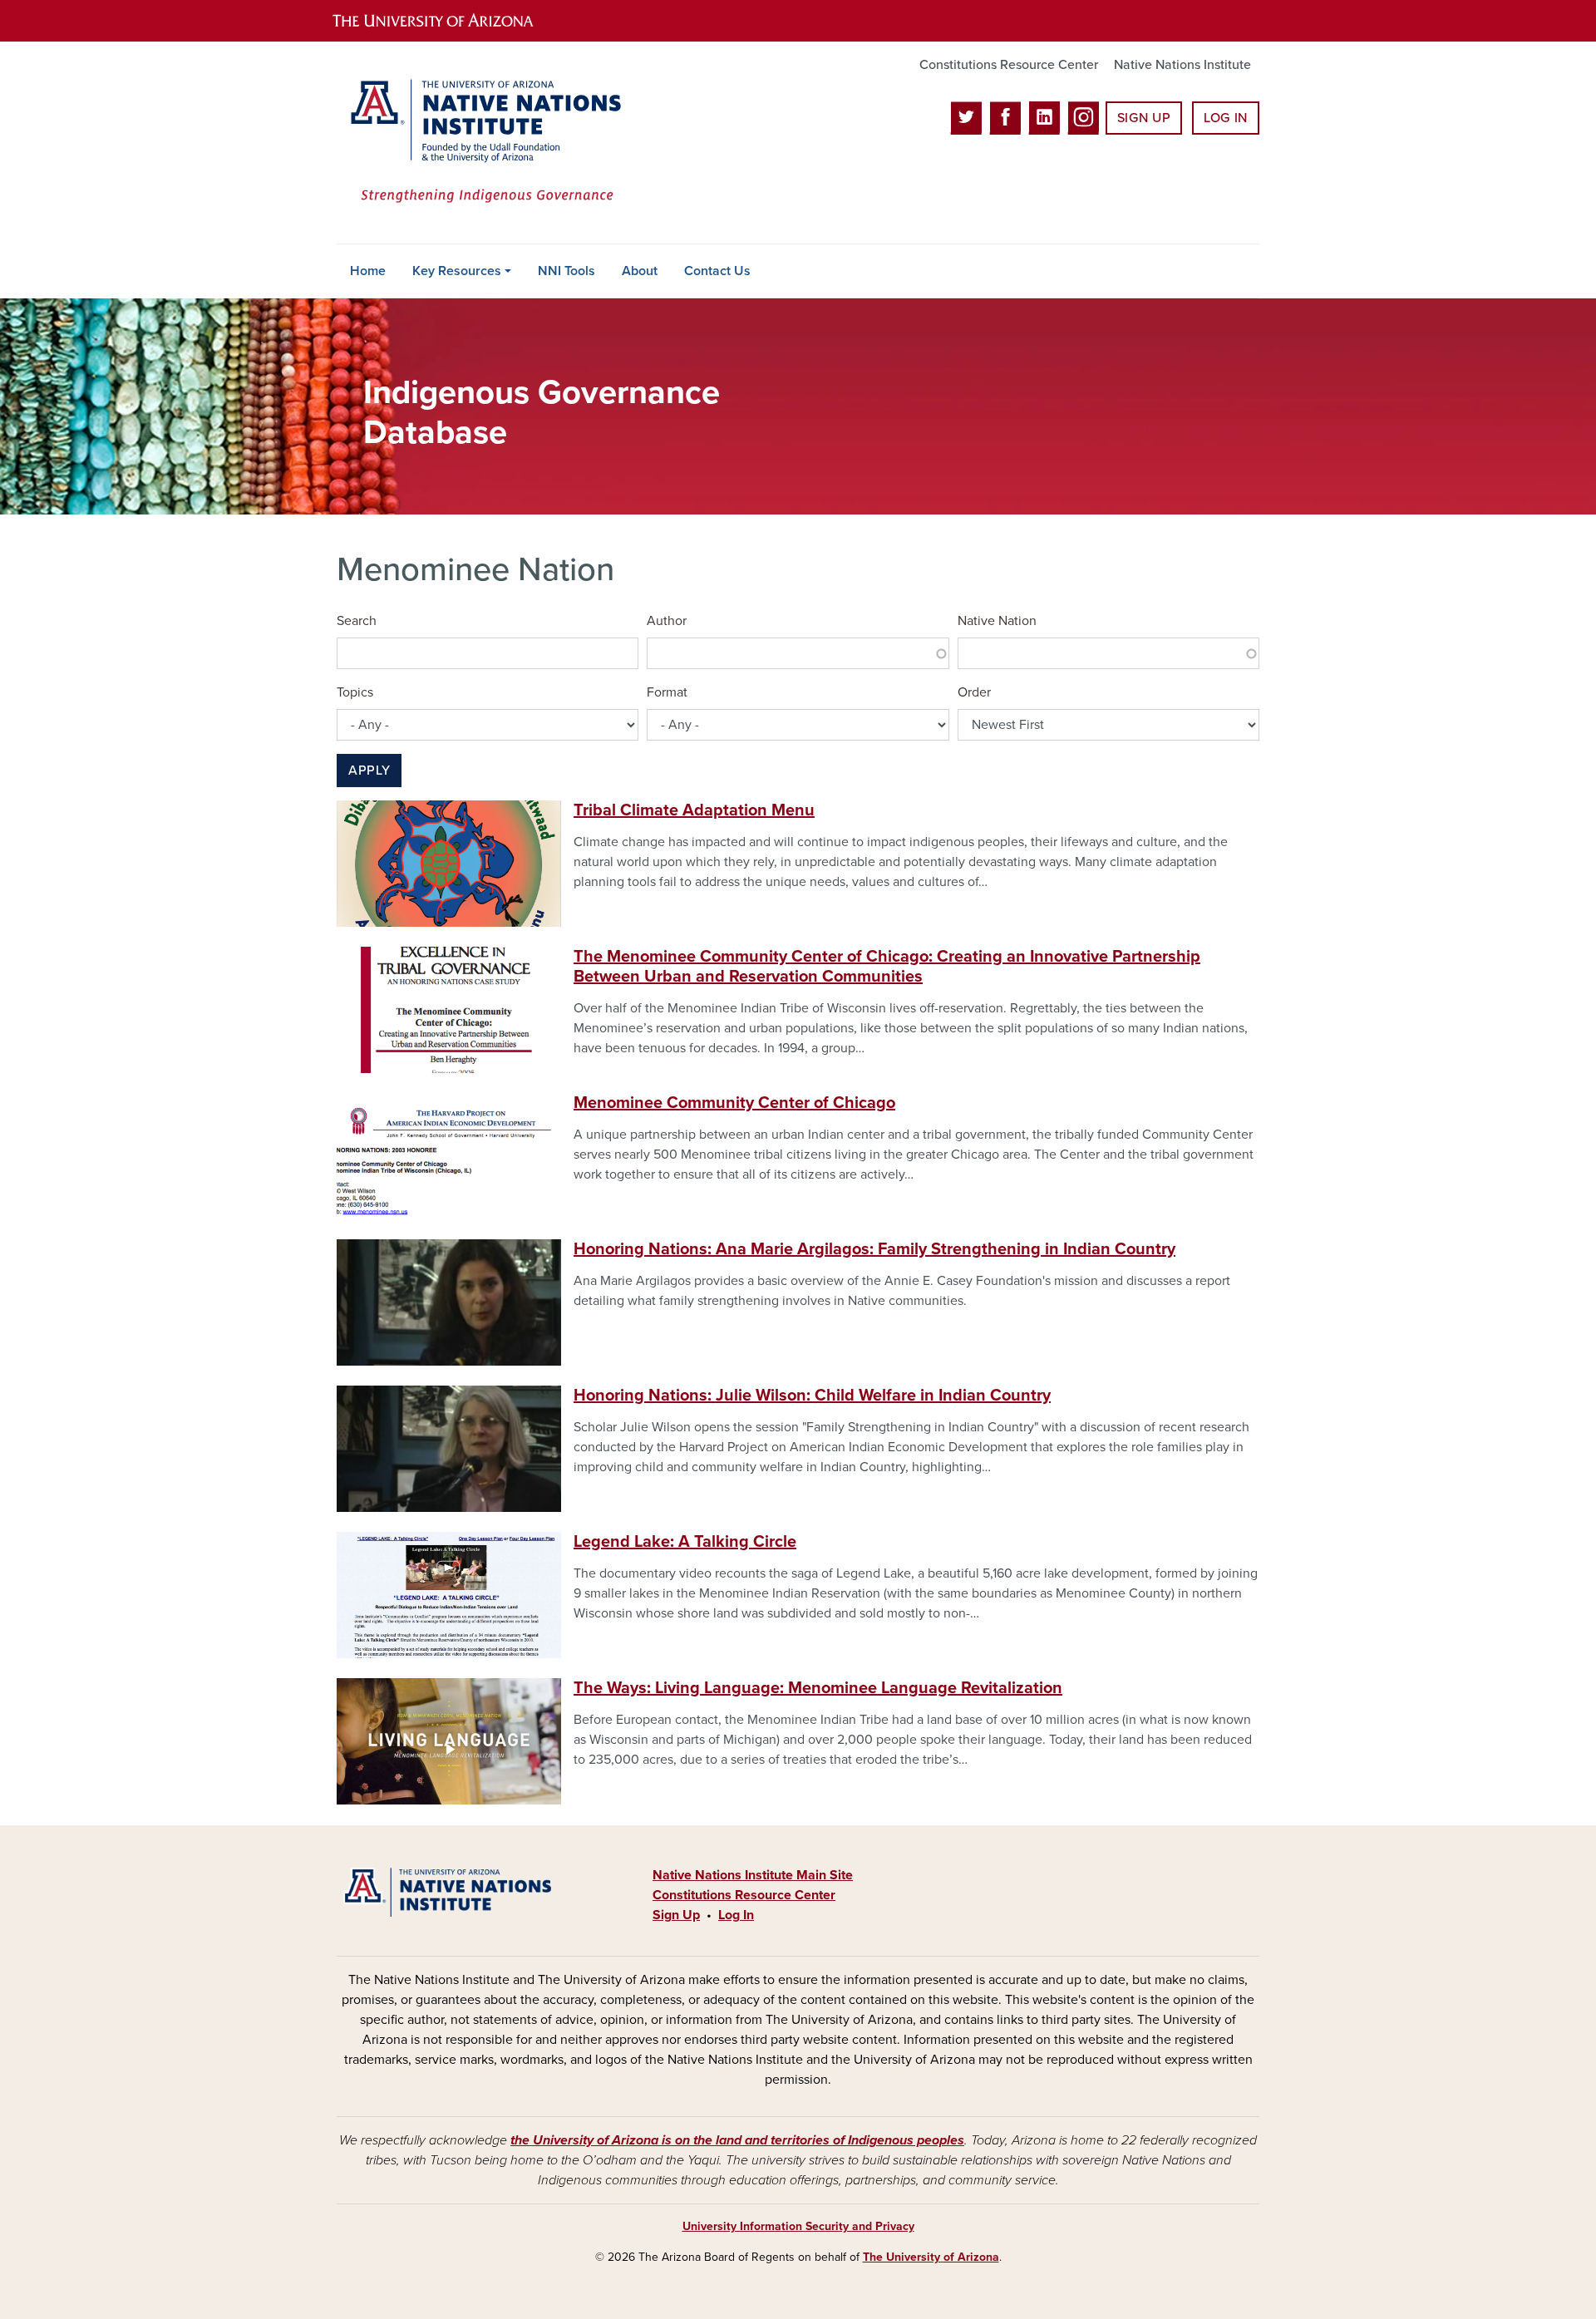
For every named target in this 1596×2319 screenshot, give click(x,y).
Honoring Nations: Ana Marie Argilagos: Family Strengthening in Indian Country (874, 1249)
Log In (1226, 118)
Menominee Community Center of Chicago (734, 1103)
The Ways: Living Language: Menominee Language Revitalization (818, 1688)
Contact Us (717, 271)
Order (974, 692)
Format (667, 692)
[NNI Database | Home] (482, 143)
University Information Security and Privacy (798, 2226)
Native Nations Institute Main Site (753, 1875)
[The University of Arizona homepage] (447, 21)
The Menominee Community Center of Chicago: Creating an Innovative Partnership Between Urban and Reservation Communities (887, 967)
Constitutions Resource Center (1009, 65)
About (640, 271)
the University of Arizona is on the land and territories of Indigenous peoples (737, 2140)
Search (357, 621)
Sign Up (1144, 118)
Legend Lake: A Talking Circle (685, 1542)
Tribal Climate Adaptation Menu (694, 810)
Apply (369, 771)
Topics (355, 692)
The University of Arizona (931, 2257)
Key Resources (457, 271)
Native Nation (997, 621)
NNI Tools (566, 271)
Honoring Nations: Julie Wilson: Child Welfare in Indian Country (812, 1396)
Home (368, 271)
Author (667, 621)
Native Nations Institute (1182, 65)
